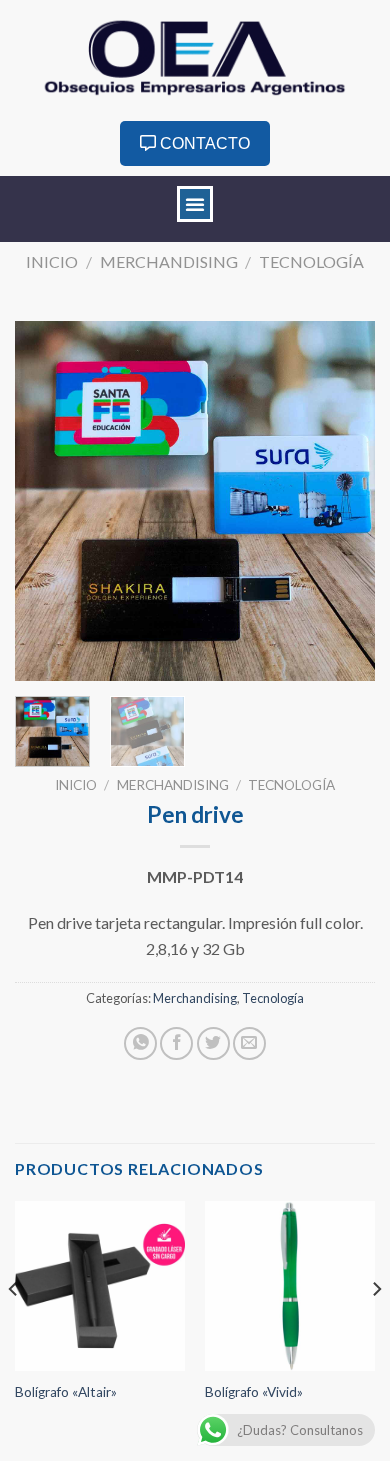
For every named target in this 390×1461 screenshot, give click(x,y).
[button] (195, 204)
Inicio (52, 261)
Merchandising (169, 261)
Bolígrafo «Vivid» (254, 1392)
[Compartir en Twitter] (213, 1043)
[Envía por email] (249, 1043)
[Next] (343, 501)
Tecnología (311, 261)
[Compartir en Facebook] (176, 1043)
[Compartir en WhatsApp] (140, 1043)
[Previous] (47, 501)
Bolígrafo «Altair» (66, 1392)
